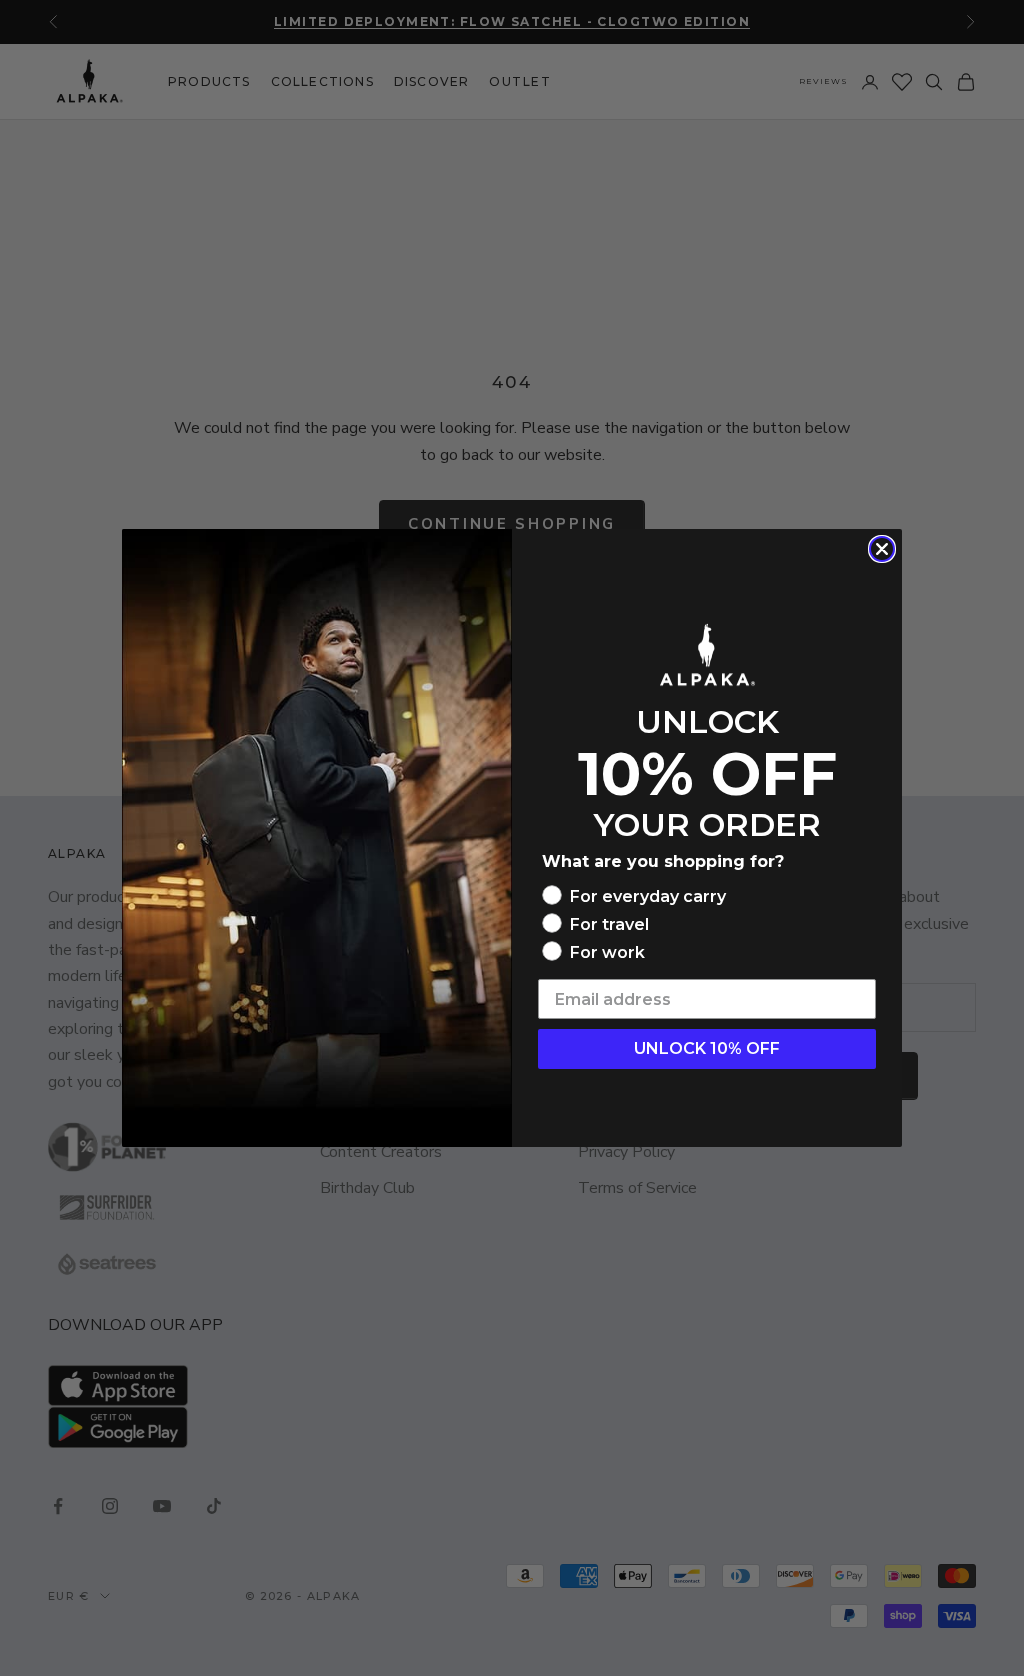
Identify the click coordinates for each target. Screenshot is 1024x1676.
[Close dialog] (882, 549)
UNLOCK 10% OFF (707, 1048)
